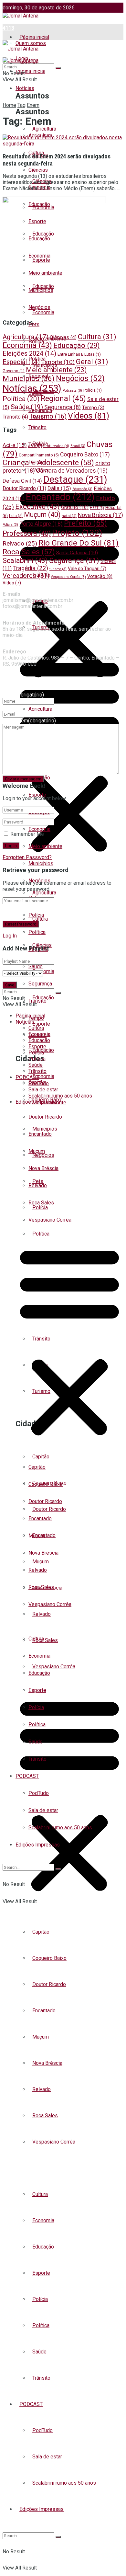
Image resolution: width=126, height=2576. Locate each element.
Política (41, 2325)
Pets (34, 324)
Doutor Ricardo (49, 1984)
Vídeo (12, 583)
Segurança (40, 984)
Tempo (93, 408)
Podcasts (72, 391)
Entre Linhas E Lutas (79, 354)
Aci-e (15, 445)
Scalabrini (25, 561)
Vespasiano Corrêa (54, 1667)
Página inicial (34, 37)
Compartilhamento (39, 455)
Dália (59, 488)
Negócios (39, 307)
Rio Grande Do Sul (79, 543)
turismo (58, 569)
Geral (92, 362)
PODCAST (31, 2404)
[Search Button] (58, 2537)
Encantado (44, 2011)
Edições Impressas (42, 2509)
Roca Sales (45, 1640)
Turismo (48, 416)
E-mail (10, 708)
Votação (100, 576)
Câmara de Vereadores (72, 471)
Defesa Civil (22, 481)
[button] (69, 1799)
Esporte (41, 2273)
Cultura (40, 2194)
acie (35, 446)
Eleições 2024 (29, 354)
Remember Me (27, 834)
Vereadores (26, 576)
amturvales (56, 446)
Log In (10, 936)
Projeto (77, 533)
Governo (14, 371)
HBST (97, 508)
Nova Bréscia (47, 2063)
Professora (27, 533)
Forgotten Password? (27, 857)
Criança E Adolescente (48, 463)
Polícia (40, 2299)
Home (9, 105)
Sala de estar (47, 2457)
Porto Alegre (41, 524)
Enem (33, 105)
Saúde (39, 2352)
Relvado (42, 2089)
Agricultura (44, 893)
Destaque (75, 479)
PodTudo (42, 2430)
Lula (16, 516)
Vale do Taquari (87, 569)
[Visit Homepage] (21, 16)
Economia (43, 971)
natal (69, 516)
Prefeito (85, 523)
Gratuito (75, 507)
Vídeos (89, 416)
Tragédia (31, 568)
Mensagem (29, 721)
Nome (23, 695)
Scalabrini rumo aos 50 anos (64, 2483)
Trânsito (41, 2378)
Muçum (41, 2037)
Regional (63, 398)
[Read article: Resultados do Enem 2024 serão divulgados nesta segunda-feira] (63, 141)
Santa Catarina (77, 553)
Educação (43, 2247)
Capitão (41, 1932)
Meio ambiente (45, 846)
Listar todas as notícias (42, 2168)
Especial (21, 362)
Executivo (37, 506)
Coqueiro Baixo (49, 1958)
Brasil (78, 446)
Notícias (25, 88)
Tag (21, 105)
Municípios (41, 863)
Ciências (38, 170)
